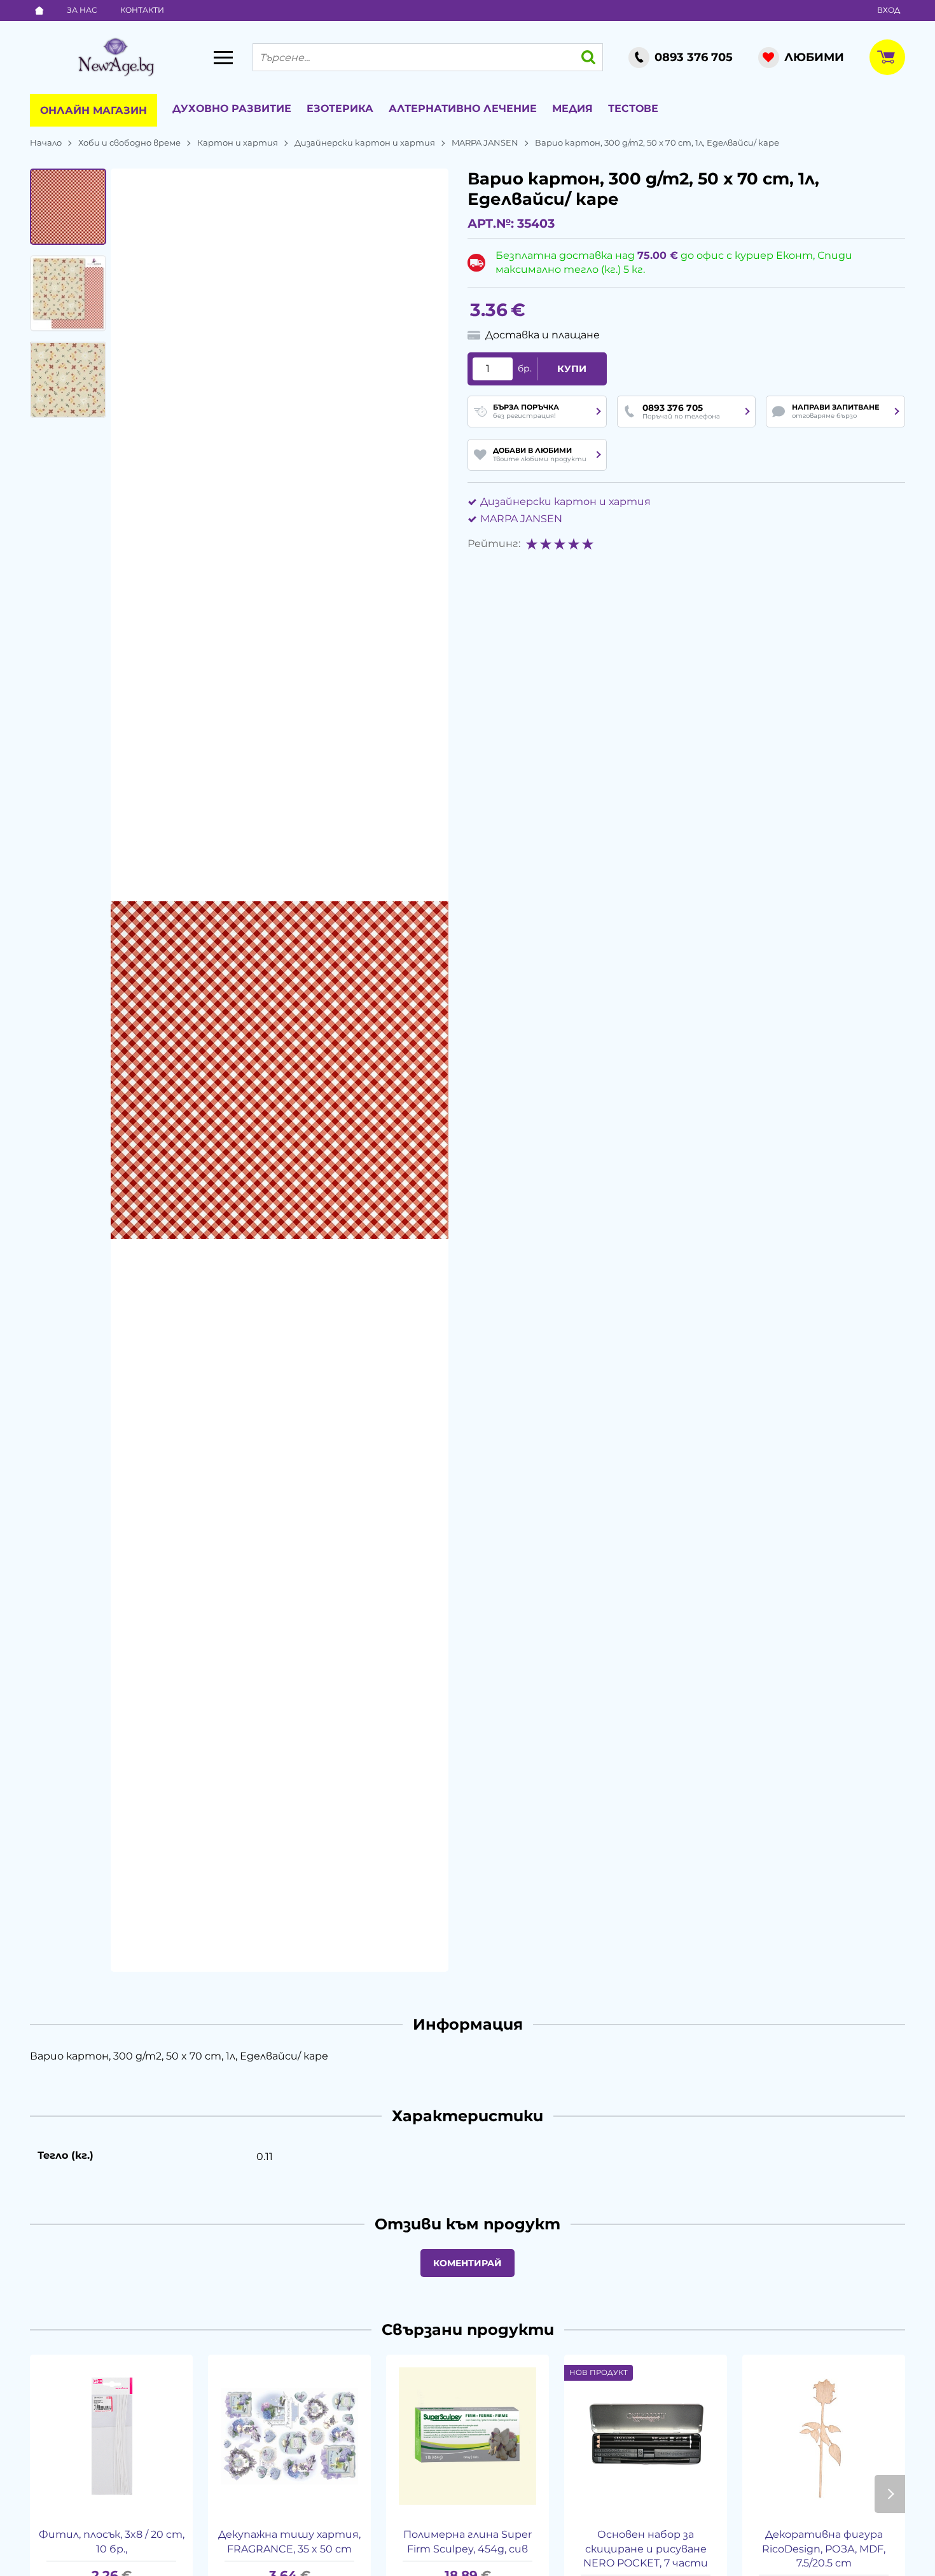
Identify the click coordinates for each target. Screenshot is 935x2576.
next (890, 2494)
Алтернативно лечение (463, 108)
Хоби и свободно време (129, 142)
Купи (572, 369)
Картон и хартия (238, 142)
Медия (572, 108)
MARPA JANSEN (485, 142)
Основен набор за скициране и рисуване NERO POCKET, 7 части (646, 2549)
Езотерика (340, 108)
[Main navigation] (223, 57)
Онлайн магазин (93, 110)
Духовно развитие (232, 108)
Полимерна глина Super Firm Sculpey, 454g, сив (468, 2541)
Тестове (633, 108)
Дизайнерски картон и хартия (365, 142)
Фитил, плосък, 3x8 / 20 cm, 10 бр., (112, 2541)
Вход (889, 10)
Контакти (142, 10)
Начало (46, 142)
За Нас (82, 10)
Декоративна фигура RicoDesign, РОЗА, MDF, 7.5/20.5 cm (824, 2549)
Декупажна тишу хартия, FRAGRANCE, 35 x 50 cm (289, 2541)
